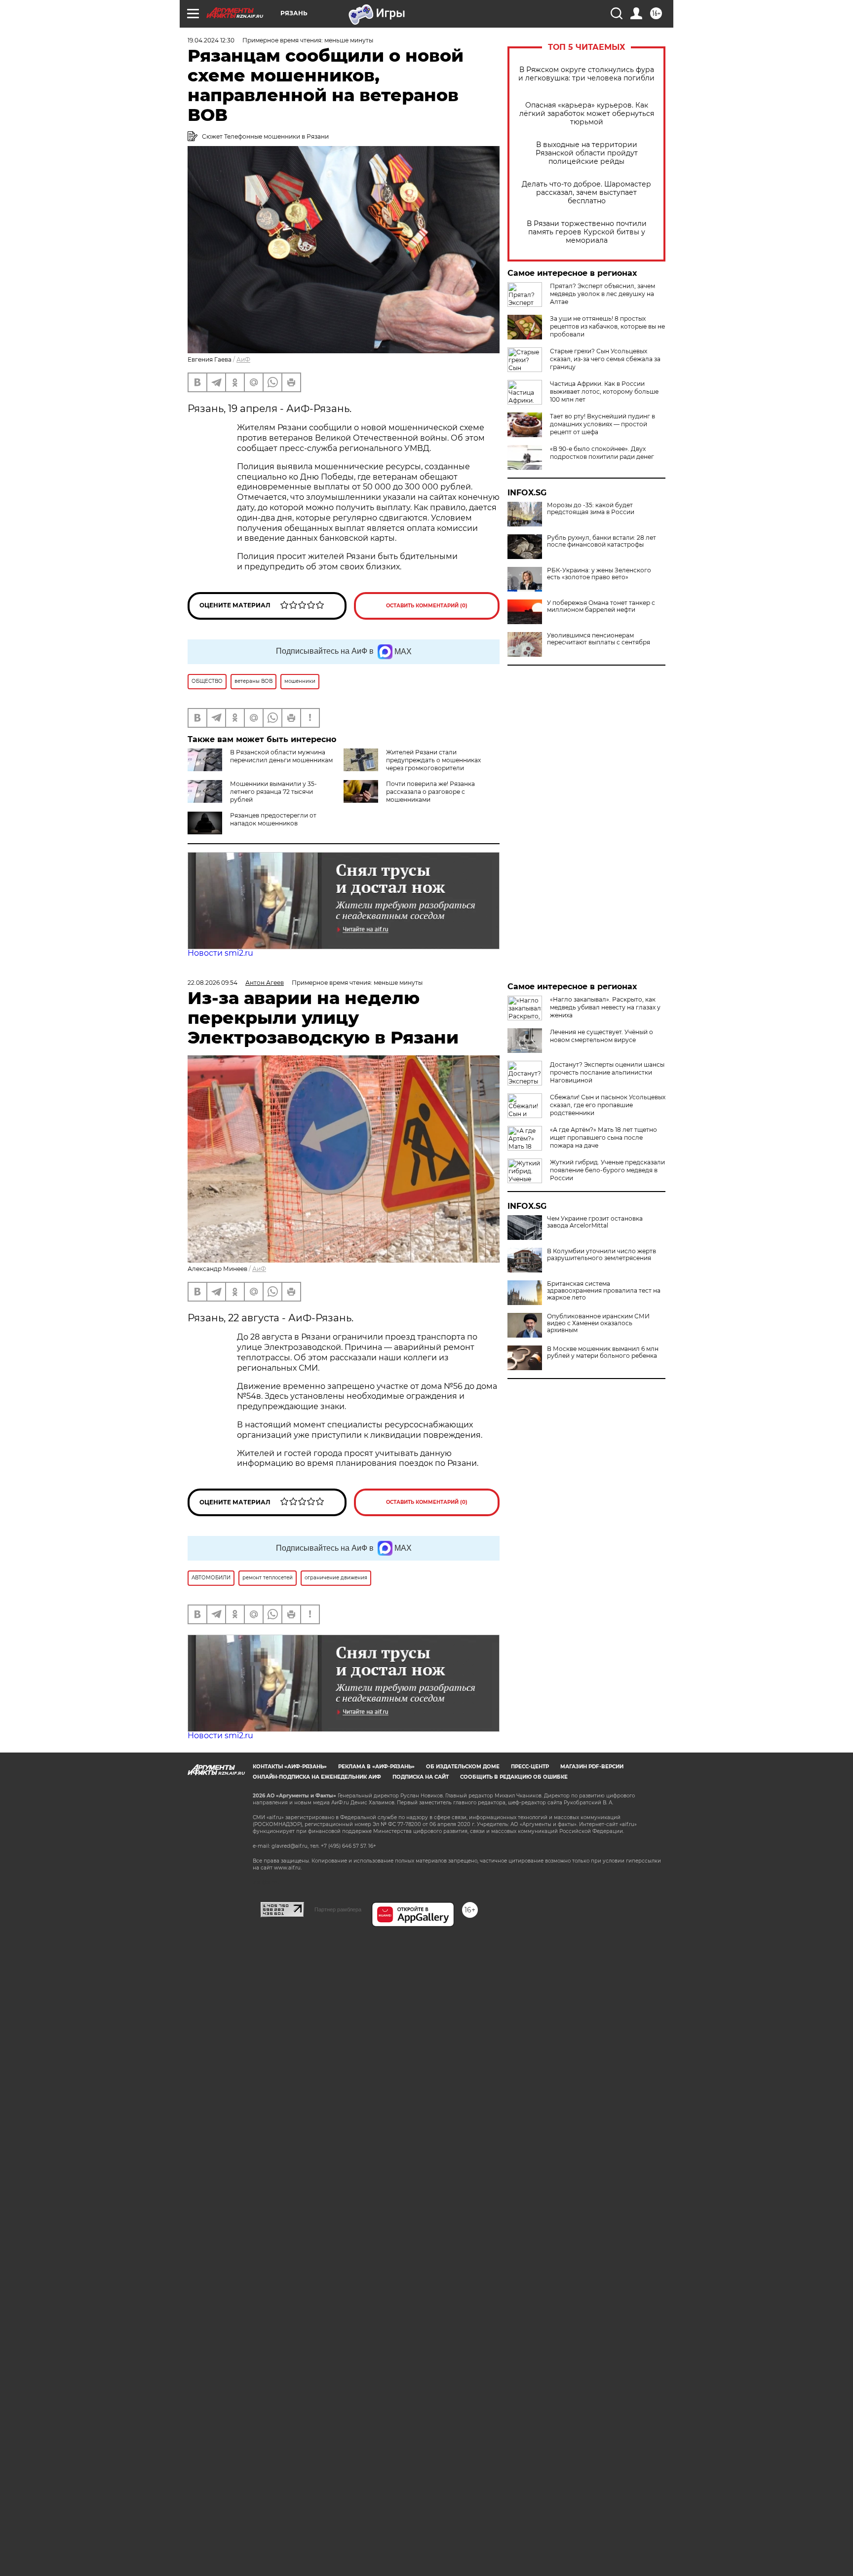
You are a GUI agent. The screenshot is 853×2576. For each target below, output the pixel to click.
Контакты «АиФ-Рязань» (290, 1767)
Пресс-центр (530, 1767)
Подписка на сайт (421, 1777)
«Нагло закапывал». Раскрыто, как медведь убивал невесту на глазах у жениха (605, 1007)
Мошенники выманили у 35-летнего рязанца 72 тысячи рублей (273, 792)
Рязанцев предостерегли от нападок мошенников (273, 819)
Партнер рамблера (338, 1909)
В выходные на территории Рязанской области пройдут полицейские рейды (587, 153)
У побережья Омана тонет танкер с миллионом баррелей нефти (601, 606)
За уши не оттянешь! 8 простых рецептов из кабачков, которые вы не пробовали (607, 326)
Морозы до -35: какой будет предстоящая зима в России (591, 509)
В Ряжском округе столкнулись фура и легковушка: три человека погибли (586, 74)
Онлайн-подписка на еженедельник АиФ (317, 1777)
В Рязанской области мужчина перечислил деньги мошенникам (281, 756)
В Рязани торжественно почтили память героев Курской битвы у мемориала (587, 232)
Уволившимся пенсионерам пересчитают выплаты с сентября (599, 639)
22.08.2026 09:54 (213, 983)
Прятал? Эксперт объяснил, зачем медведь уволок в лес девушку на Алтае (602, 294)
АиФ (243, 359)
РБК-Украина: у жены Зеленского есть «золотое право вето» (599, 574)
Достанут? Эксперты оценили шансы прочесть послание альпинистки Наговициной (607, 1072)
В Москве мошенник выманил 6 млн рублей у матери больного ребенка (603, 1352)
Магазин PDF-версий (592, 1767)
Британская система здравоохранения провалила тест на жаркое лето (604, 1291)
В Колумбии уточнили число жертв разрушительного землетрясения (601, 1255)
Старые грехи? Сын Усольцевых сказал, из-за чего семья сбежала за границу (605, 359)
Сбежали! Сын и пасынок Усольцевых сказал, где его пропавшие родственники (608, 1105)
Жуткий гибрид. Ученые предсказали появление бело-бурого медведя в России (607, 1170)
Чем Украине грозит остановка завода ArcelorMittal (595, 1222)
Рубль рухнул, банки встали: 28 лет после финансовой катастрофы (601, 541)
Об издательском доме (463, 1767)
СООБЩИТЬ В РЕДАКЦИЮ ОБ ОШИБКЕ (514, 1777)
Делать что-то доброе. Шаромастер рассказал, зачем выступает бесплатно (586, 193)
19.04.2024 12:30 (211, 40)
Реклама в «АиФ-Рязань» (376, 1767)
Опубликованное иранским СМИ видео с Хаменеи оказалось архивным (598, 1323)
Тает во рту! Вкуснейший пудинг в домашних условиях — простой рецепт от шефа (602, 424)
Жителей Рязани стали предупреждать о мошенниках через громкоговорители (433, 760)
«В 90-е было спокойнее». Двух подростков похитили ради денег (602, 453)
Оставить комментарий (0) (427, 606)
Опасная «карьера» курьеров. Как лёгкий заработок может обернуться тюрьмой (587, 114)
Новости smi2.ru (220, 953)
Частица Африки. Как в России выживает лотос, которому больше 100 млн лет (604, 392)
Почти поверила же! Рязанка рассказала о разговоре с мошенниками (430, 792)
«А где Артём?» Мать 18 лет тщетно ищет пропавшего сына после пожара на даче (603, 1138)
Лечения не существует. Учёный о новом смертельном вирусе (601, 1036)
